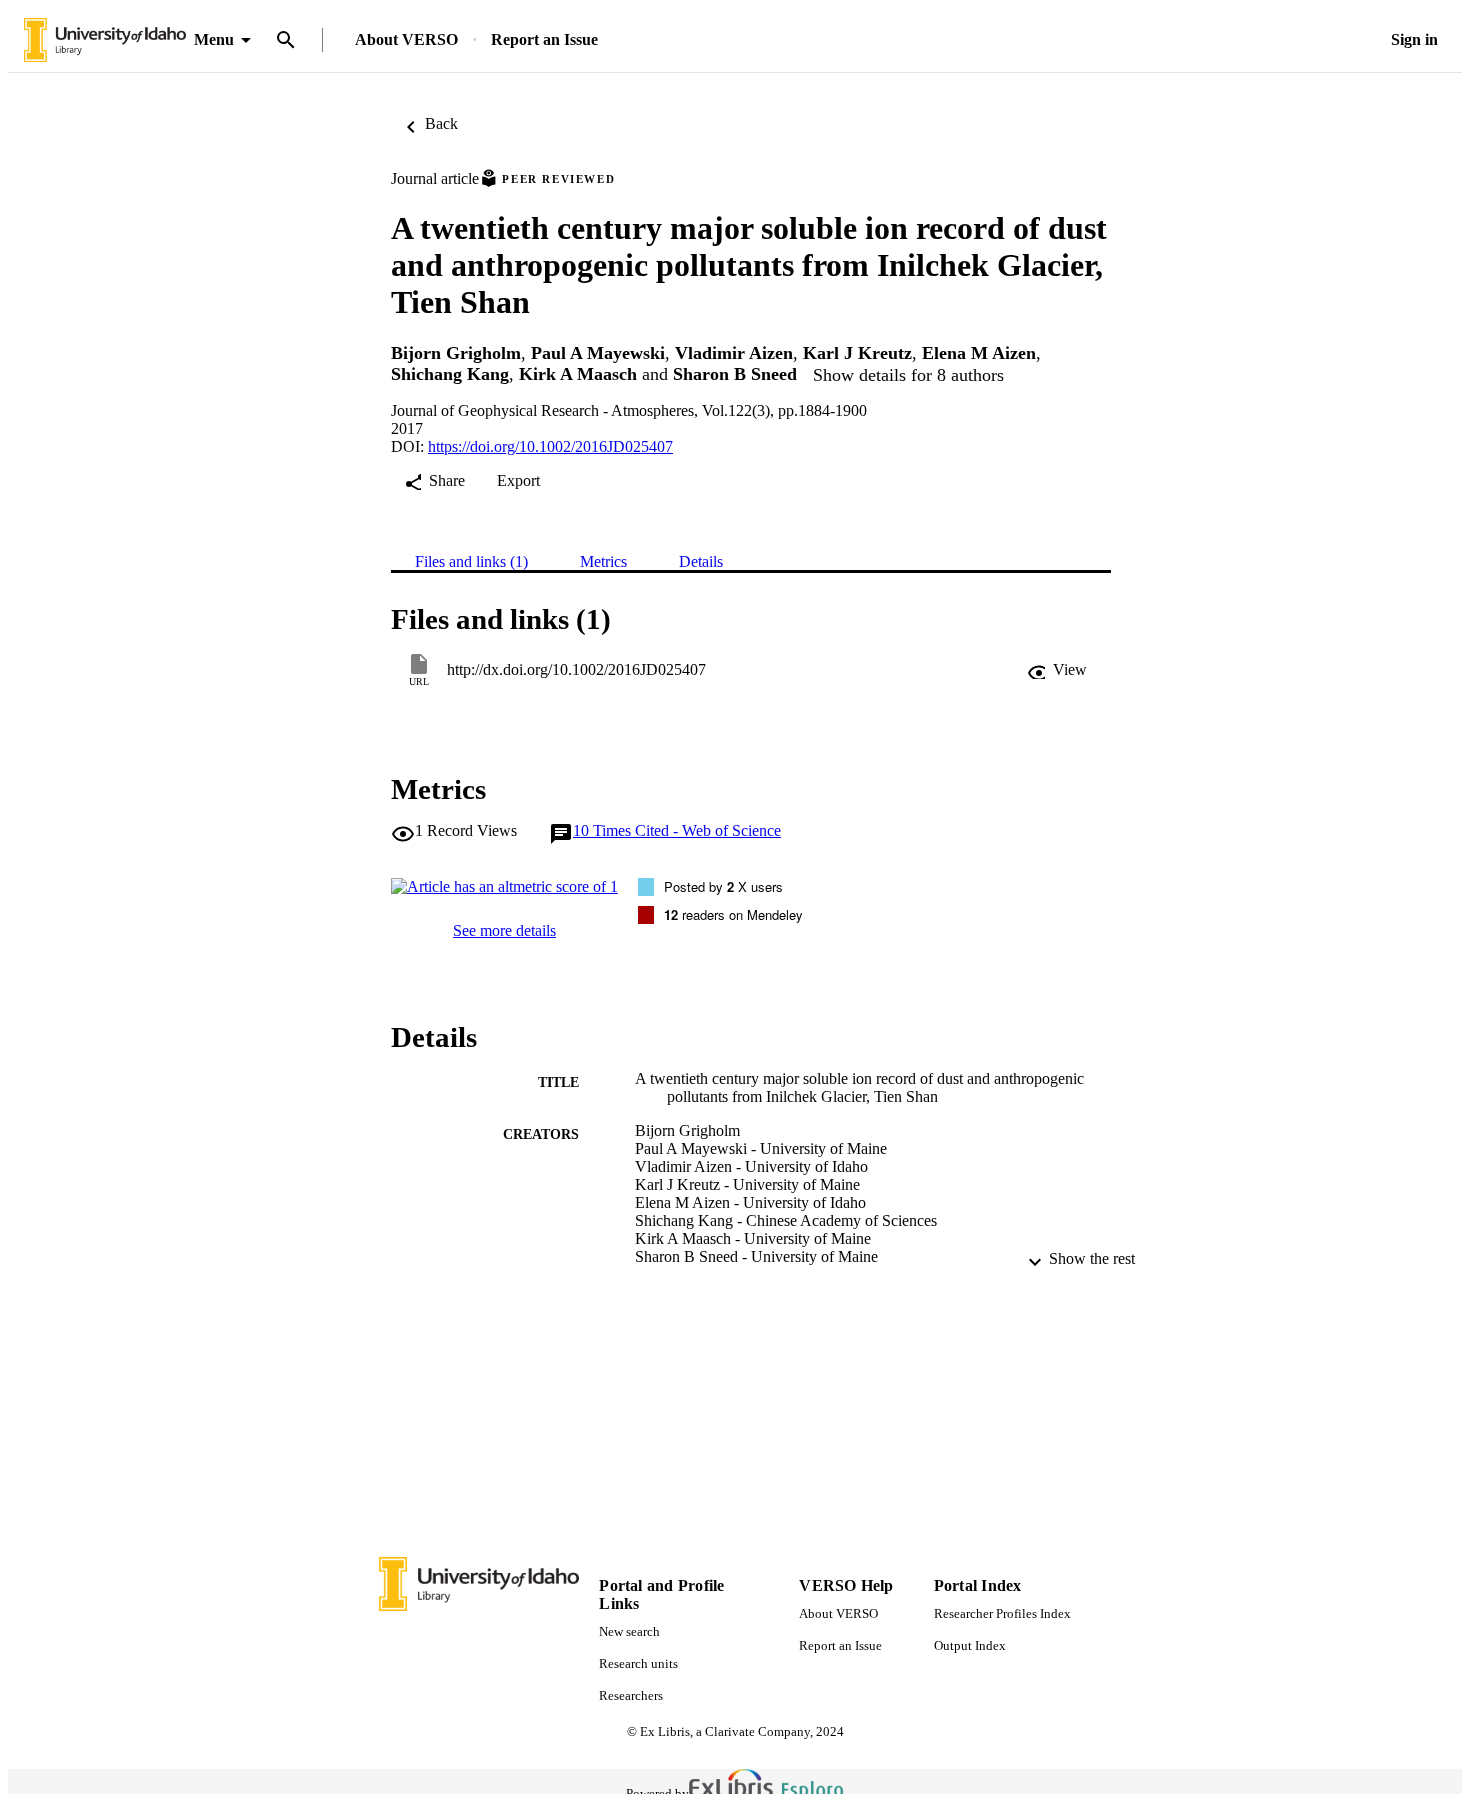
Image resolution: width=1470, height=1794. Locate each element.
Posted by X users (723, 886)
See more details (504, 930)
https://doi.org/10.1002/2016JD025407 (550, 446)
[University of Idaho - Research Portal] (105, 40)
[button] (1057, 670)
